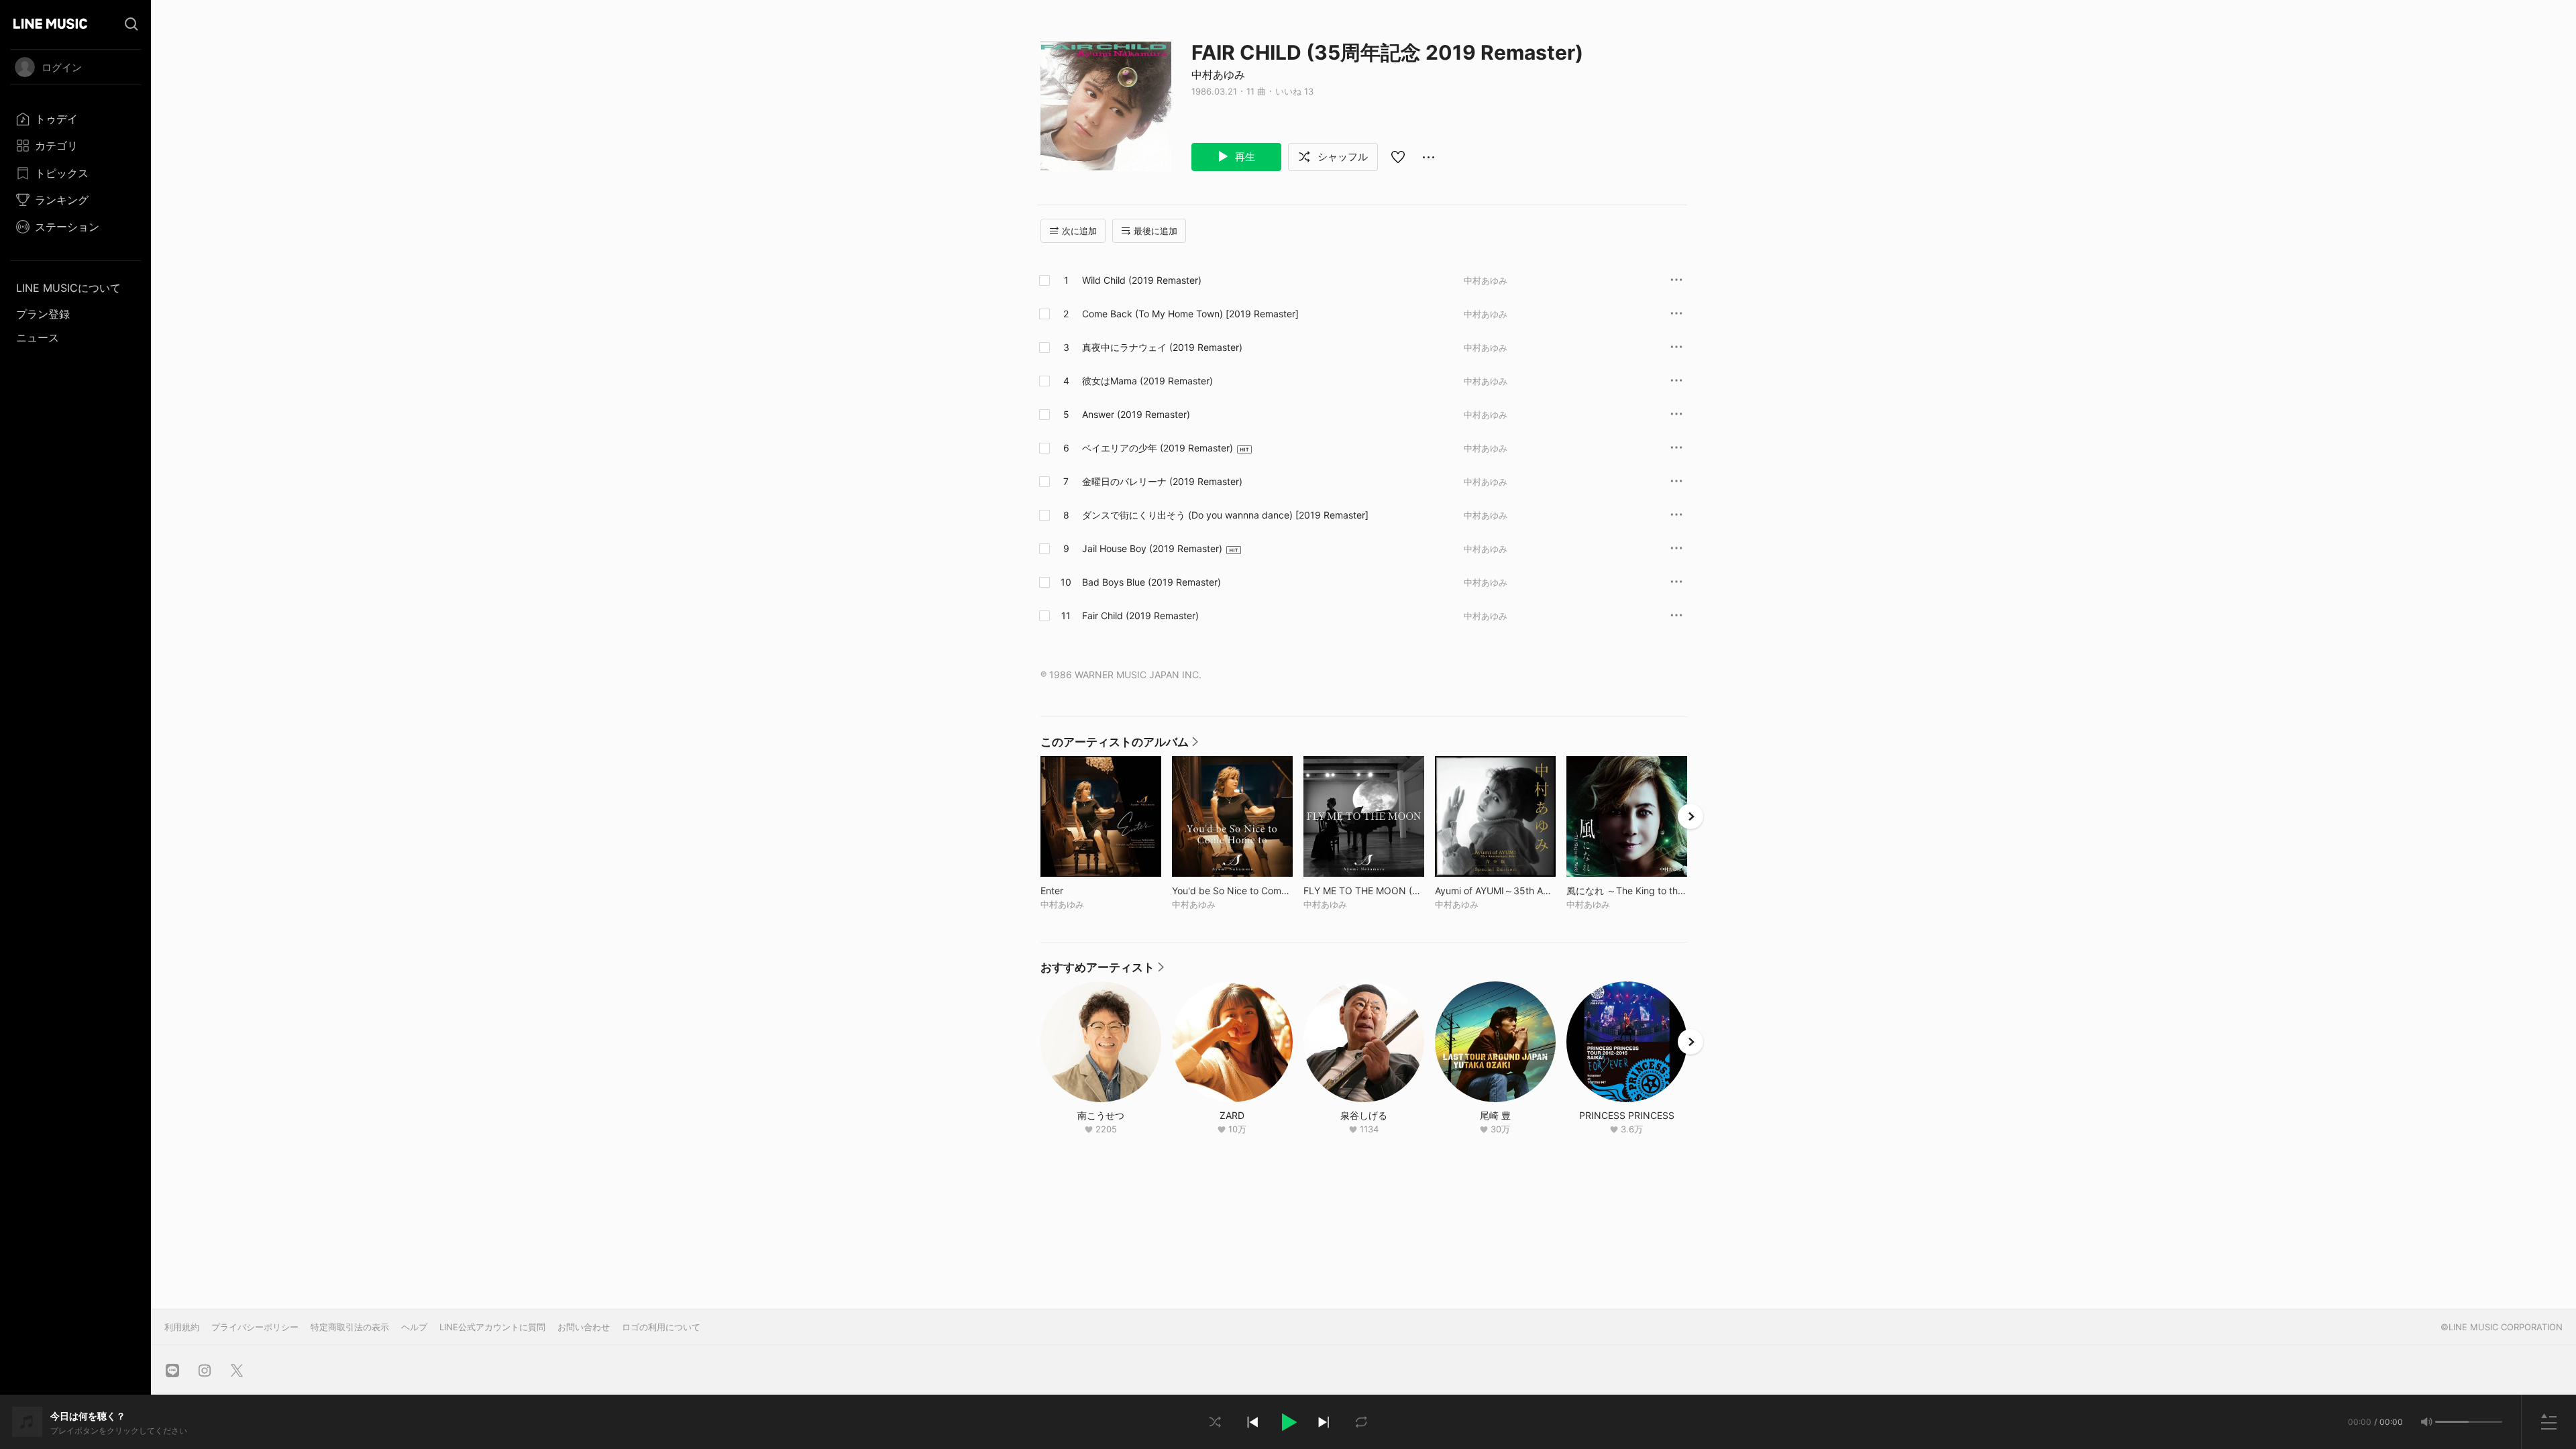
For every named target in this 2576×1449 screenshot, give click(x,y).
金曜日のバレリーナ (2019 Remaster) (1162, 481)
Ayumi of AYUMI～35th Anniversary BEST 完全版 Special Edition (1495, 891)
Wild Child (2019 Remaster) (1142, 280)
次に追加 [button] (1079, 231)
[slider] (2452, 1422)
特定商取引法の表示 (350, 1327)
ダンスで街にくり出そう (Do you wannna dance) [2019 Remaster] (1225, 515)
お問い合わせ (584, 1327)
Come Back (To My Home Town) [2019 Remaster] (1190, 314)
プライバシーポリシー (255, 1327)
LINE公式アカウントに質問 (492, 1327)
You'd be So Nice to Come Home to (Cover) (1232, 891)
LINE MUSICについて (68, 288)
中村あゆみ (1218, 74)
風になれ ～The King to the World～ (1627, 891)
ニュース (38, 337)
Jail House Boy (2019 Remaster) (1152, 548)
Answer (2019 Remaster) (1136, 414)
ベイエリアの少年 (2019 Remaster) (1158, 448)
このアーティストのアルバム (1119, 745)
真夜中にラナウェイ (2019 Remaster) (1162, 347)
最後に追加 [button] (1156, 231)
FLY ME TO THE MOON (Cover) (1364, 891)
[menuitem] (75, 119)
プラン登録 (43, 314)
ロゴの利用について (661, 1327)
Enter (1080, 891)
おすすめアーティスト (1102, 971)
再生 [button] (1244, 157)
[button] (1288, 1422)
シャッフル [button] (1341, 157)
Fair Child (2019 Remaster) (1140, 615)
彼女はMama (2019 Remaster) (1147, 381)
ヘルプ (414, 1327)
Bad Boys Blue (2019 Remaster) (1151, 582)
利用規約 (182, 1327)
